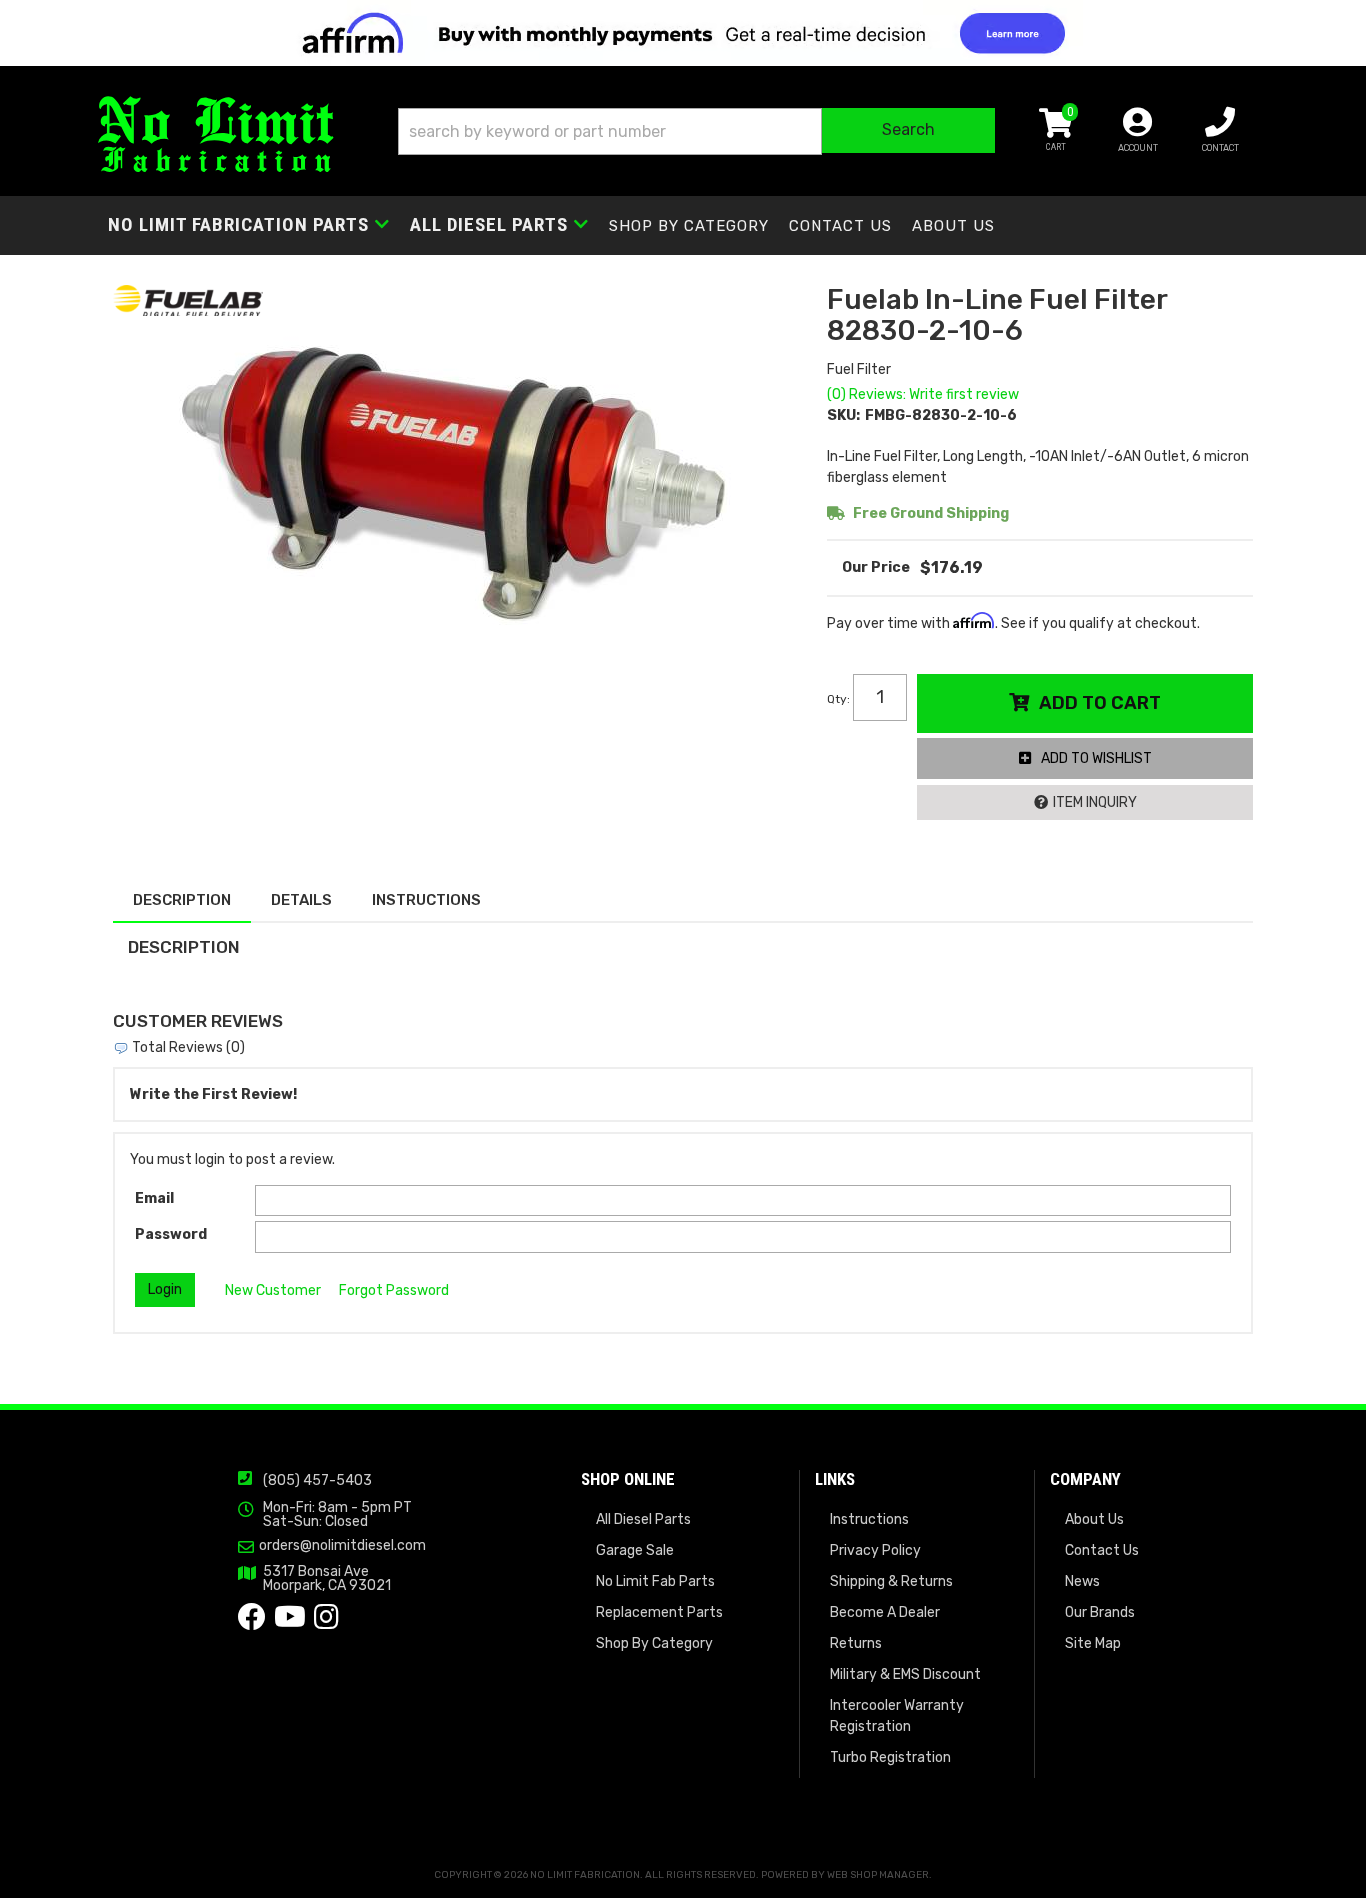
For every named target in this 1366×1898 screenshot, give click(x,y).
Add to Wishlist (1096, 758)
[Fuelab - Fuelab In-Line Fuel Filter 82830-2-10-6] (188, 299)
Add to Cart (1100, 703)
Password (171, 1234)
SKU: (843, 415)
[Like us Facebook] (252, 1622)
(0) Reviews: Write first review (923, 394)
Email (154, 1198)
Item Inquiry (1095, 802)
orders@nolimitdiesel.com (342, 1546)
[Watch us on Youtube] (290, 1622)
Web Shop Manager (878, 1875)
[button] (696, 131)
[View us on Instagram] (326, 1622)
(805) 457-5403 (317, 1480)
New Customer (273, 1290)
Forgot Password (394, 1290)
